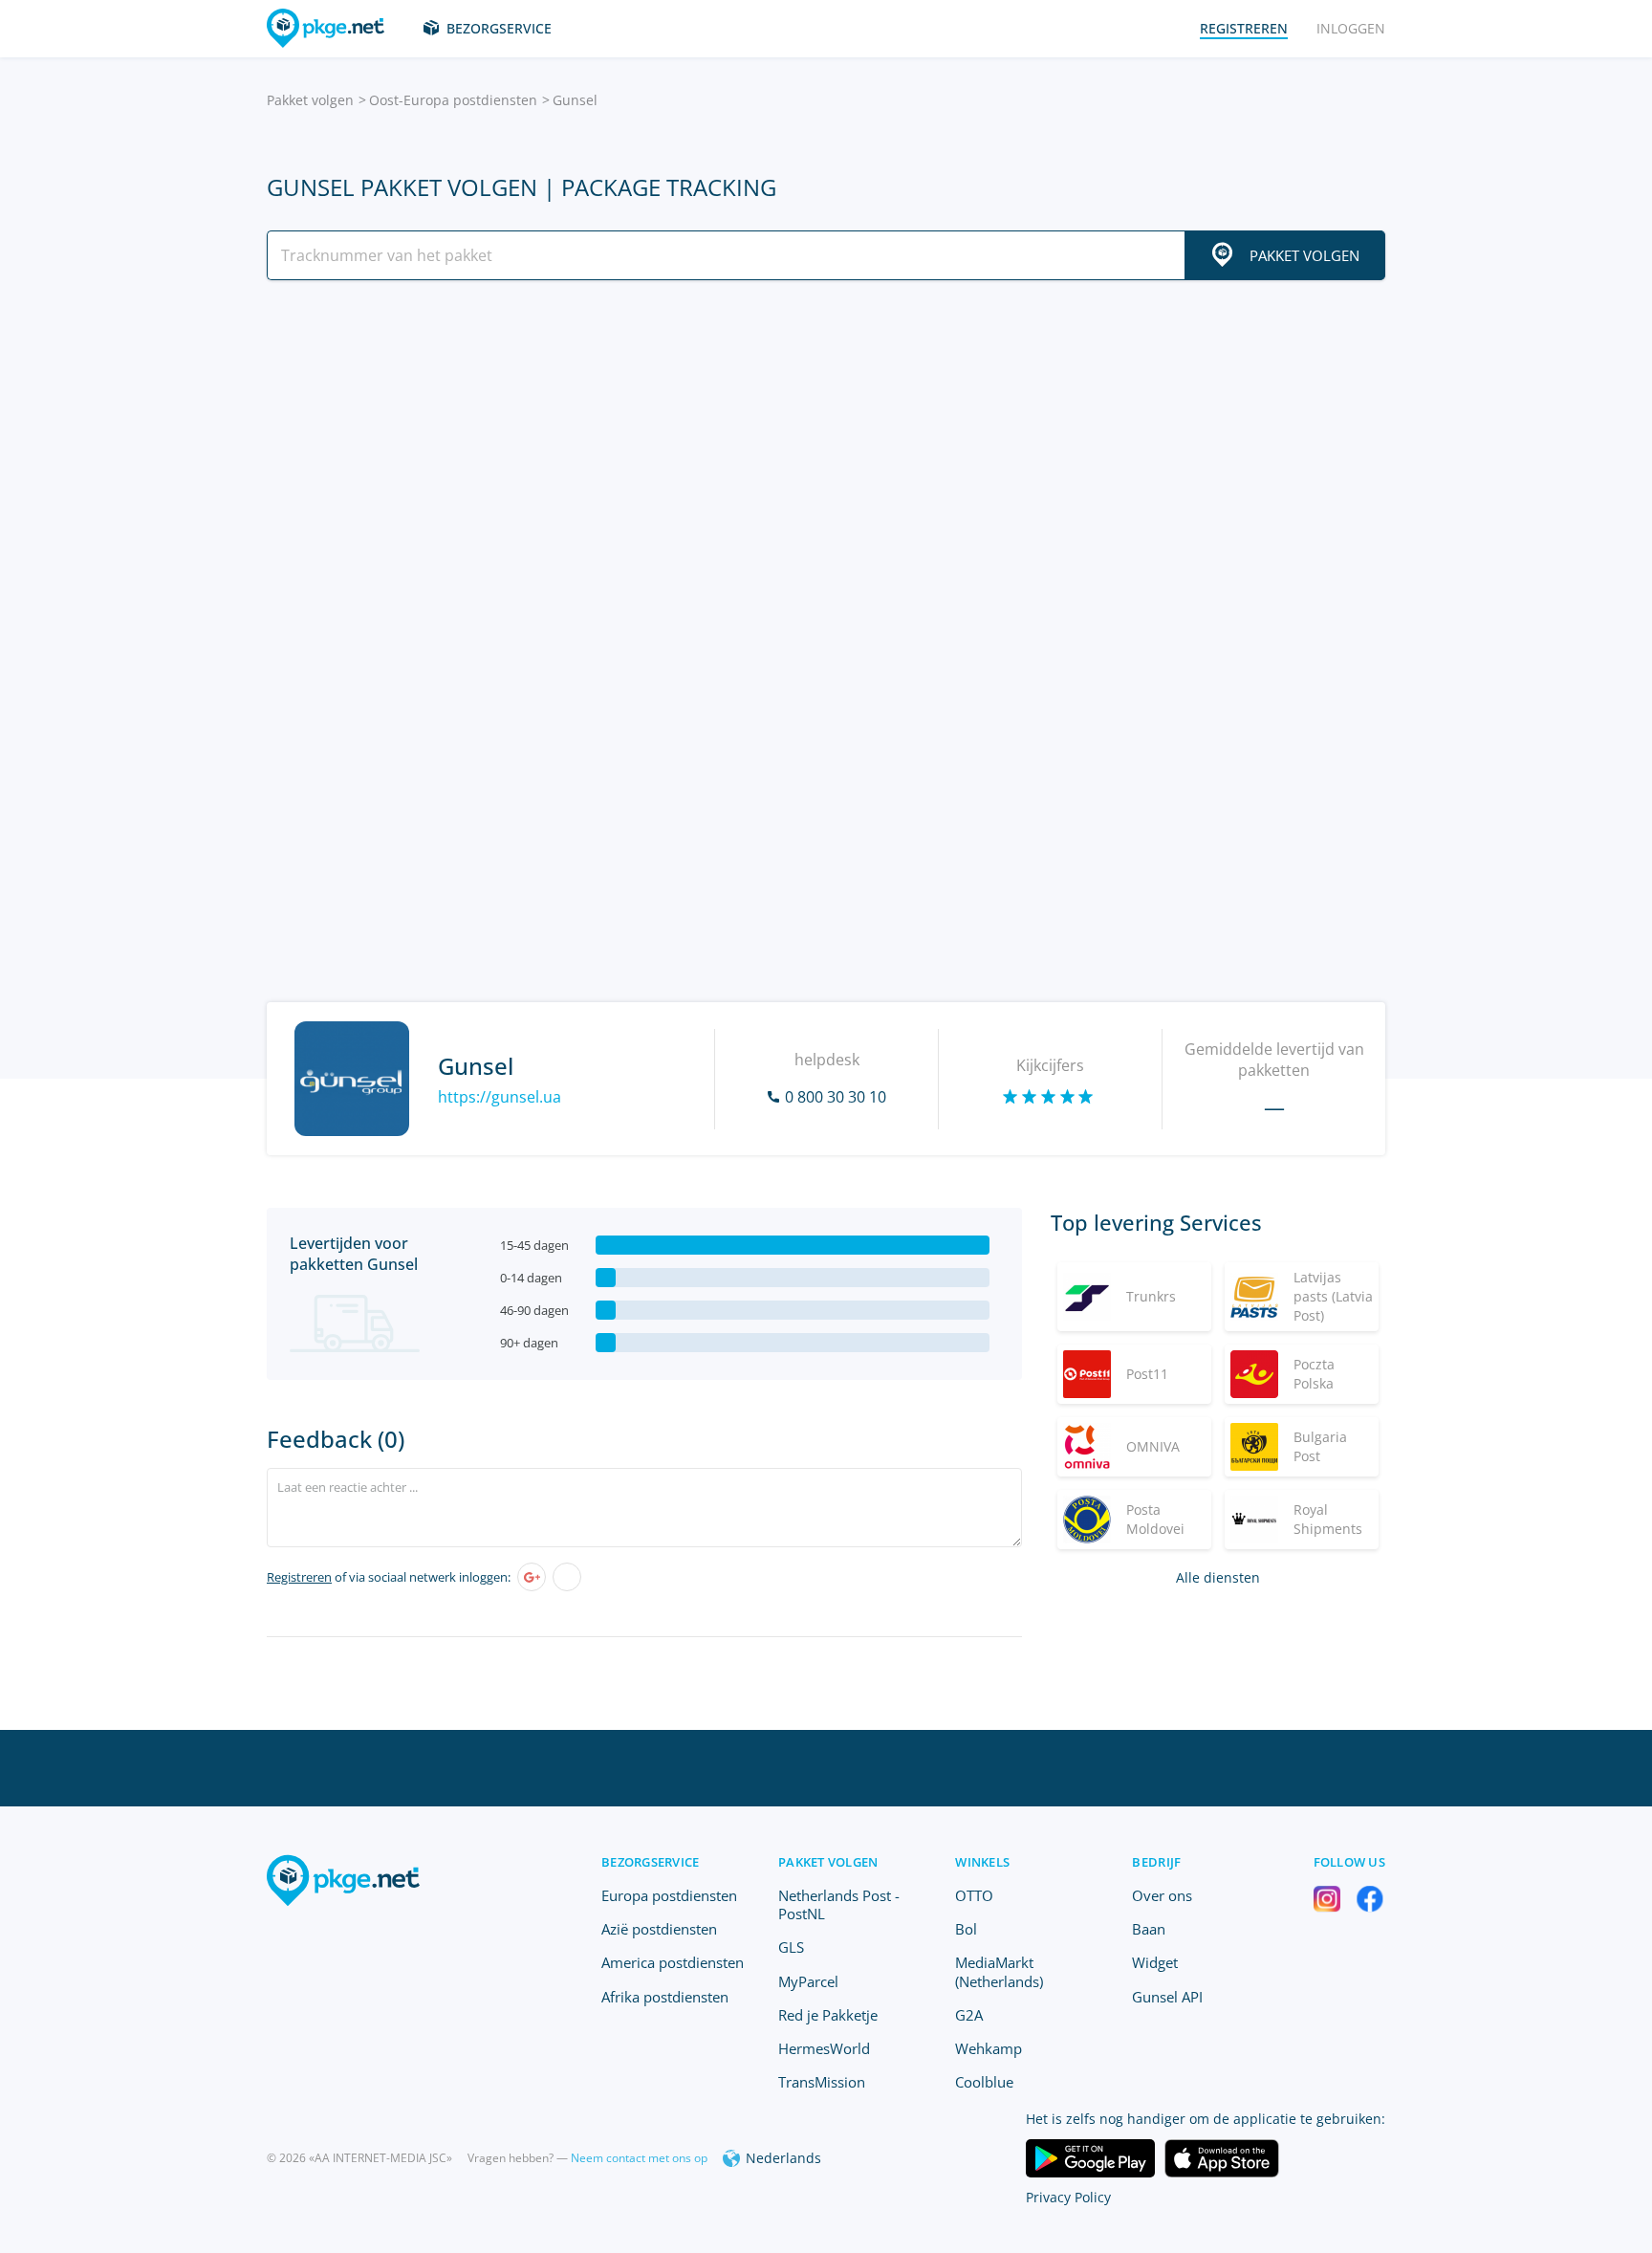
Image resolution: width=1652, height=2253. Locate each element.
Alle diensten (1218, 1577)
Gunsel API (1167, 1997)
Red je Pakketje (828, 2015)
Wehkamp (989, 2048)
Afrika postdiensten (665, 1997)
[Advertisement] (826, 462)
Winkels (982, 1862)
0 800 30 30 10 (836, 1097)
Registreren (299, 1577)
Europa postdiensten (669, 1895)
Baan (1149, 1929)
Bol (966, 1929)
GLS (791, 1947)
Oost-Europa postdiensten (453, 100)
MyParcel (808, 1981)
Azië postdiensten (659, 1929)
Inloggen (1351, 28)
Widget (1155, 1962)
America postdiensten (673, 1962)
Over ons (1162, 1895)
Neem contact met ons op (639, 2158)
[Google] (532, 1577)
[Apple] (567, 1577)
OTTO (974, 1895)
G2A (969, 2015)
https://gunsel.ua (500, 1097)
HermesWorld (824, 2048)
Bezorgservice (499, 28)
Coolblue (984, 2082)
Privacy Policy (1068, 2197)
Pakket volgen (310, 100)
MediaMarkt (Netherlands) (999, 1971)
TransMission (822, 2082)
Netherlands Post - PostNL (839, 1904)
